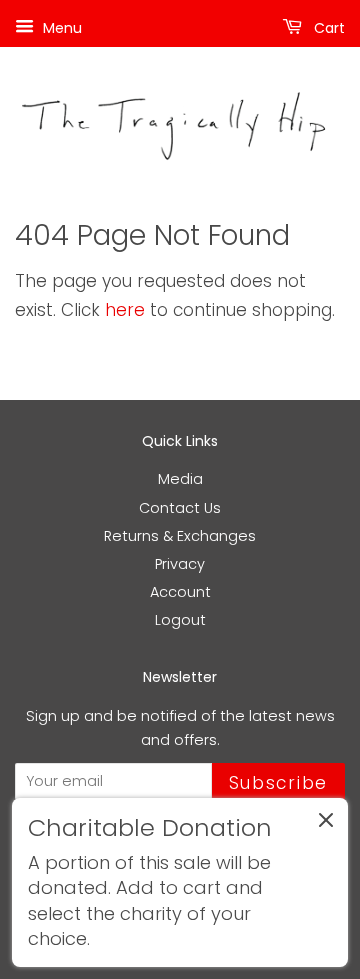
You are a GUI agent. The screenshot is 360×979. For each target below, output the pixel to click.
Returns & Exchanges (180, 536)
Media (180, 479)
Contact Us (180, 508)
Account (180, 592)
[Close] (326, 824)
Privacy (180, 564)
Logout (180, 620)
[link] (180, 882)
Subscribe (278, 783)
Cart (327, 28)
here (125, 310)
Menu (60, 28)
